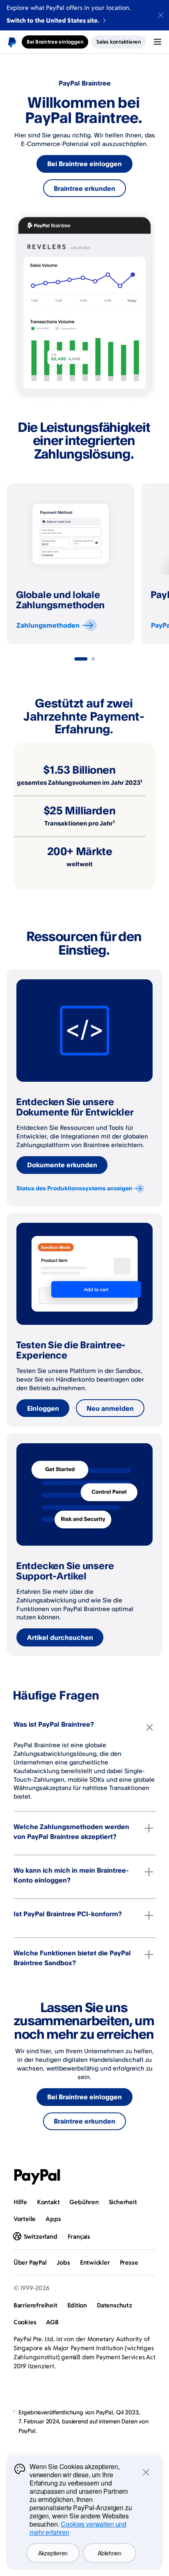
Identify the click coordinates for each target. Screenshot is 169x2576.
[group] (71, 564)
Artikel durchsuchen (60, 1637)
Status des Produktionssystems (74, 1188)
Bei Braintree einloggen (84, 164)
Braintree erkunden (84, 188)
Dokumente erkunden (62, 1165)
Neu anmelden (110, 1408)
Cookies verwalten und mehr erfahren (78, 2528)
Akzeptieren (53, 2553)
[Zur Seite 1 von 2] (81, 659)
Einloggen (43, 1408)
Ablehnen (110, 2553)
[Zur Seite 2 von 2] (93, 659)
